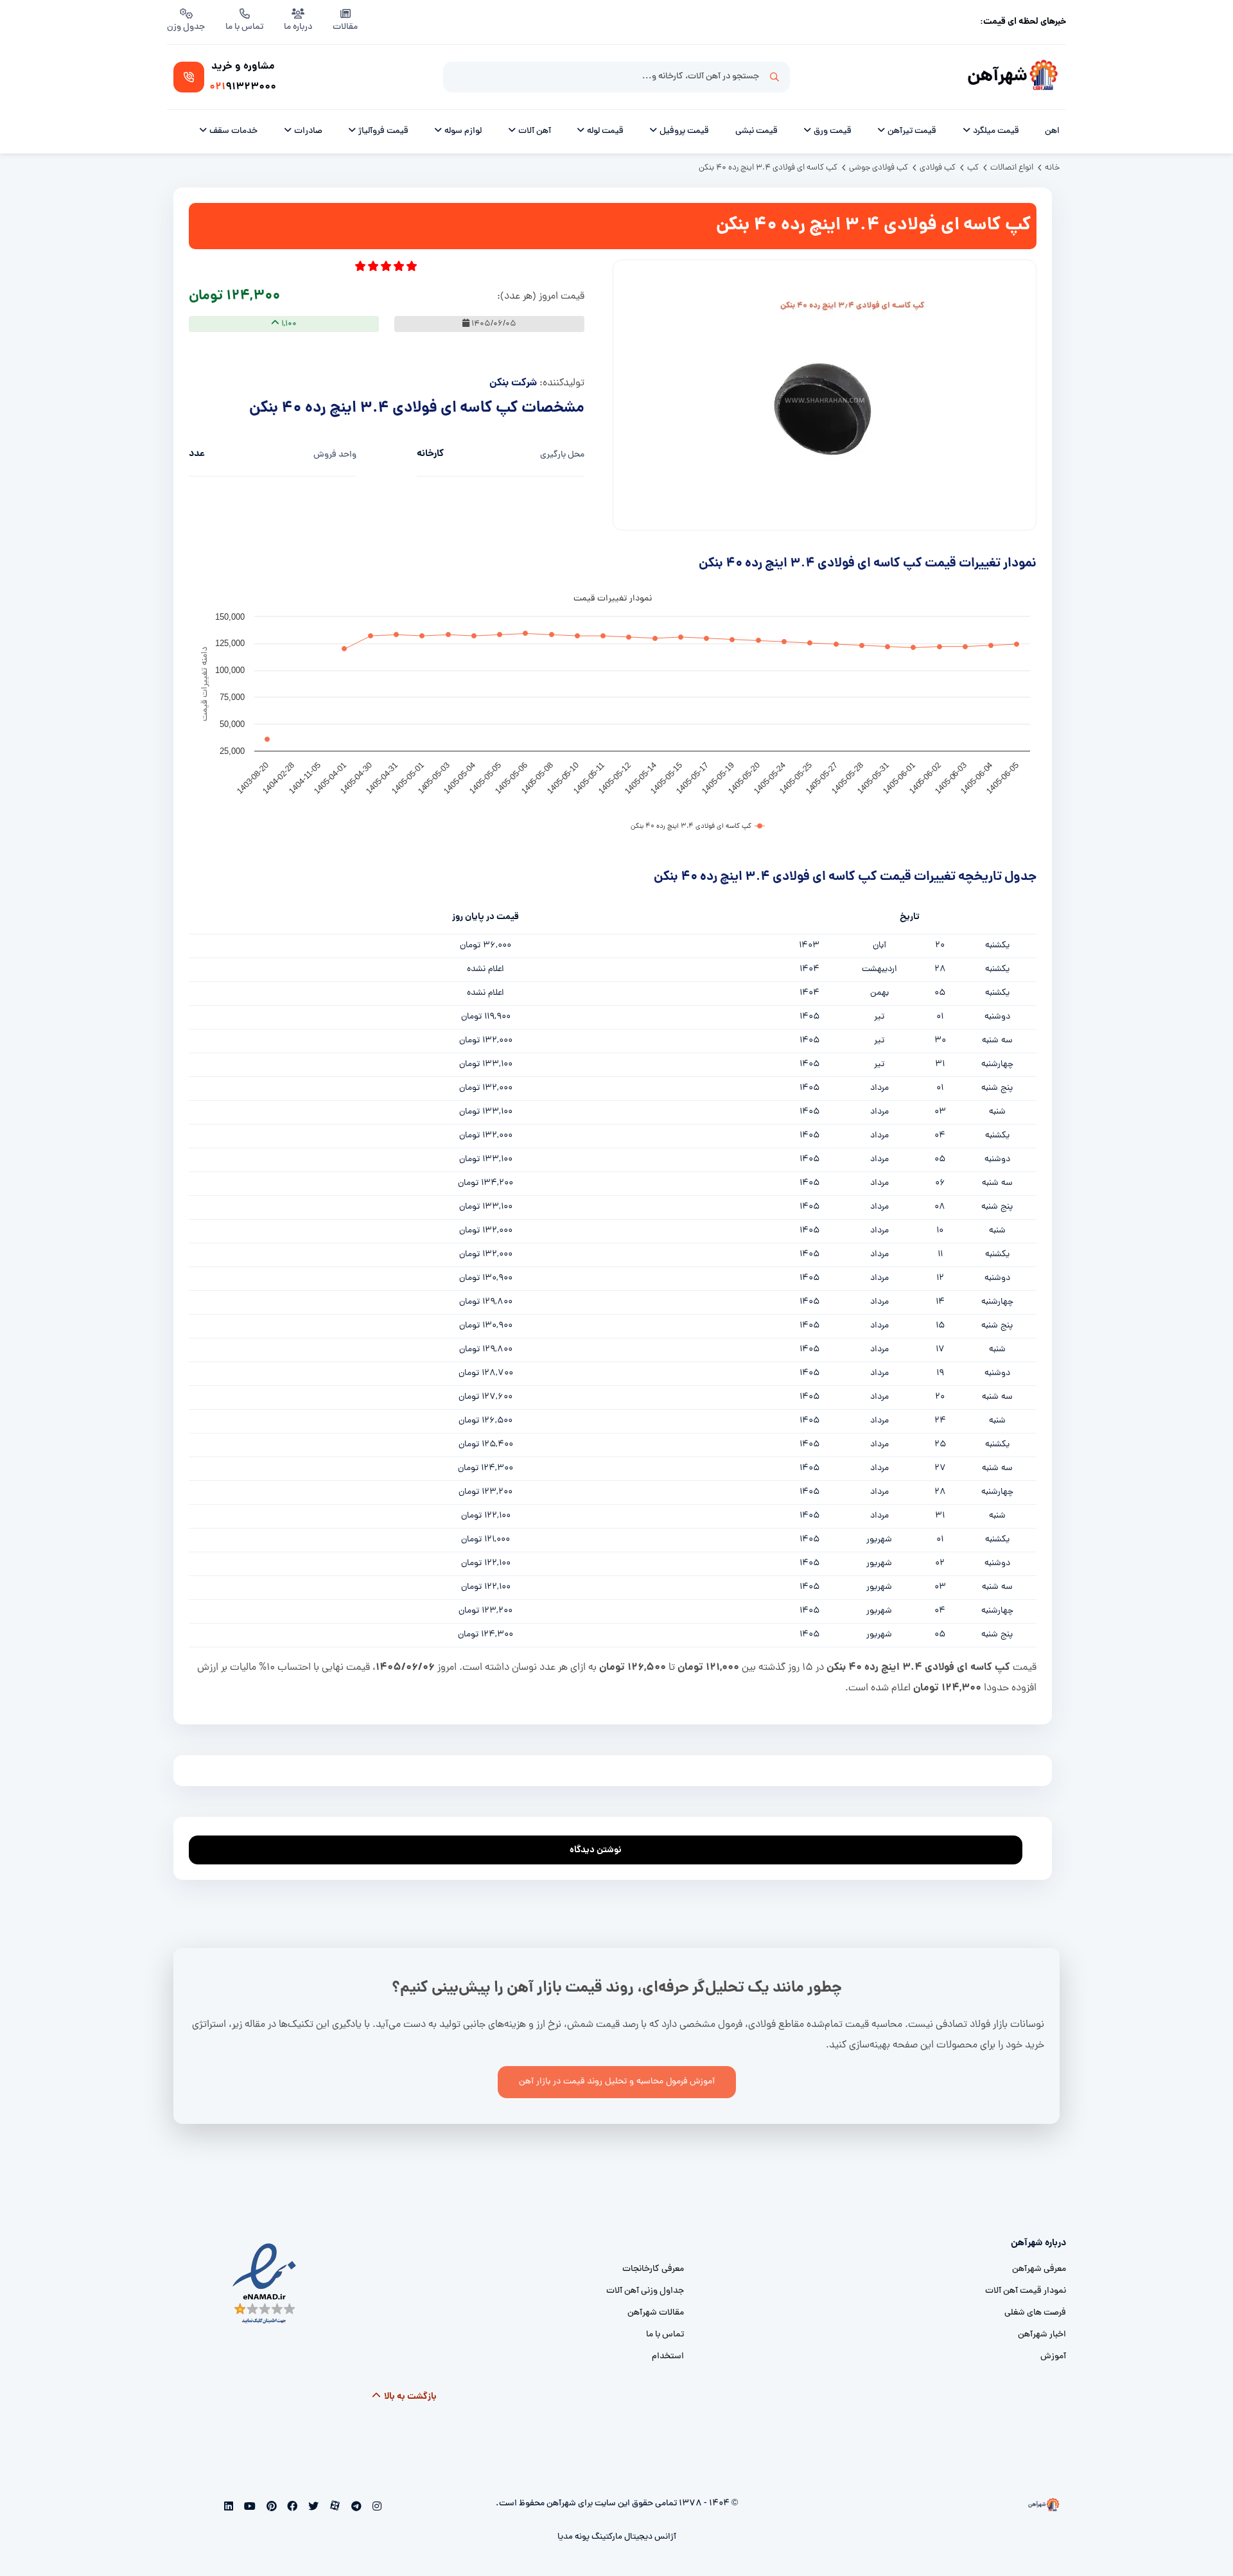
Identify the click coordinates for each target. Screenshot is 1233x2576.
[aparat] (334, 2508)
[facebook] (291, 2508)
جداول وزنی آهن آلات (645, 2291)
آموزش (1053, 2357)
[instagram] (375, 2508)
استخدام (668, 2357)
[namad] (265, 2283)
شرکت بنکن (513, 383)
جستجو (774, 77)
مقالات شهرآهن (656, 2313)
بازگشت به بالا (409, 2397)
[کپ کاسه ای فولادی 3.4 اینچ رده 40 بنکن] (825, 401)
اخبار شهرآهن (1042, 2335)
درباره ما (298, 27)
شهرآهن (997, 77)
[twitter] (312, 2508)
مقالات (345, 27)
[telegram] (355, 2508)
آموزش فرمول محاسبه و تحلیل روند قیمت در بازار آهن (617, 2082)
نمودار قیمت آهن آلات (1026, 2291)
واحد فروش (335, 455)
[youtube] (249, 2508)
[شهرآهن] (1044, 77)
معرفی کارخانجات (653, 2269)
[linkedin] (229, 2508)
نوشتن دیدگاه (596, 1850)
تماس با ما (244, 27)
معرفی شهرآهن (1039, 2269)
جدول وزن (186, 27)
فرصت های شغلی (1035, 2313)
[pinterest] (270, 2508)
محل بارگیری (562, 455)
